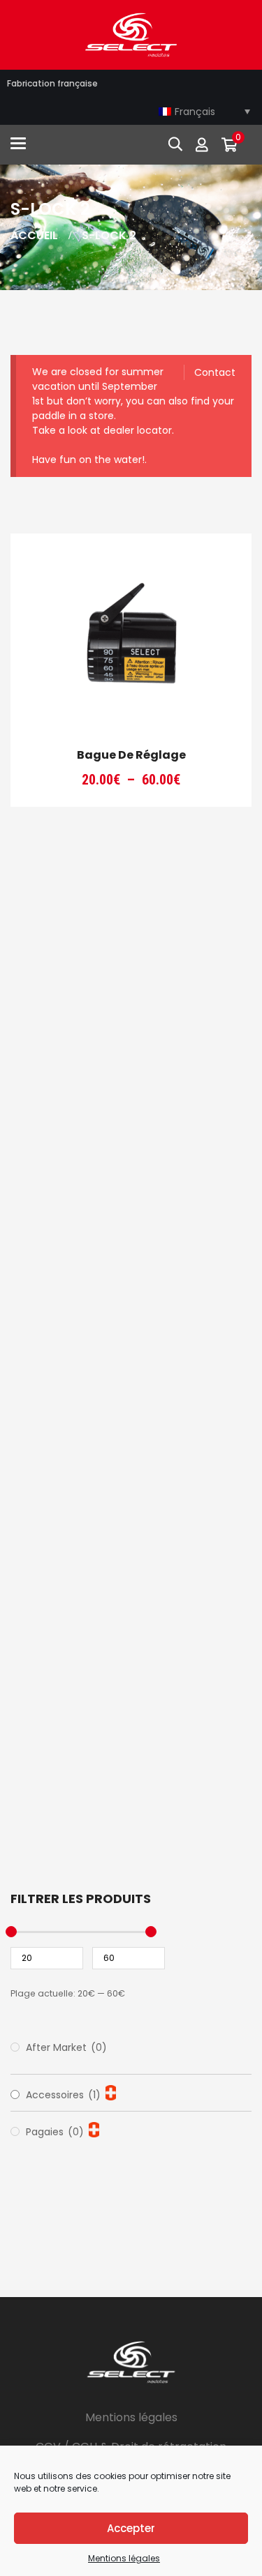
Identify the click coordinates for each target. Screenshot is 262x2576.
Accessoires (63, 2095)
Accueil (34, 235)
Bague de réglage (131, 755)
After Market (66, 2047)
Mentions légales (124, 2558)
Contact (215, 372)
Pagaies (55, 2132)
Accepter (131, 2528)
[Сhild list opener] (111, 2093)
